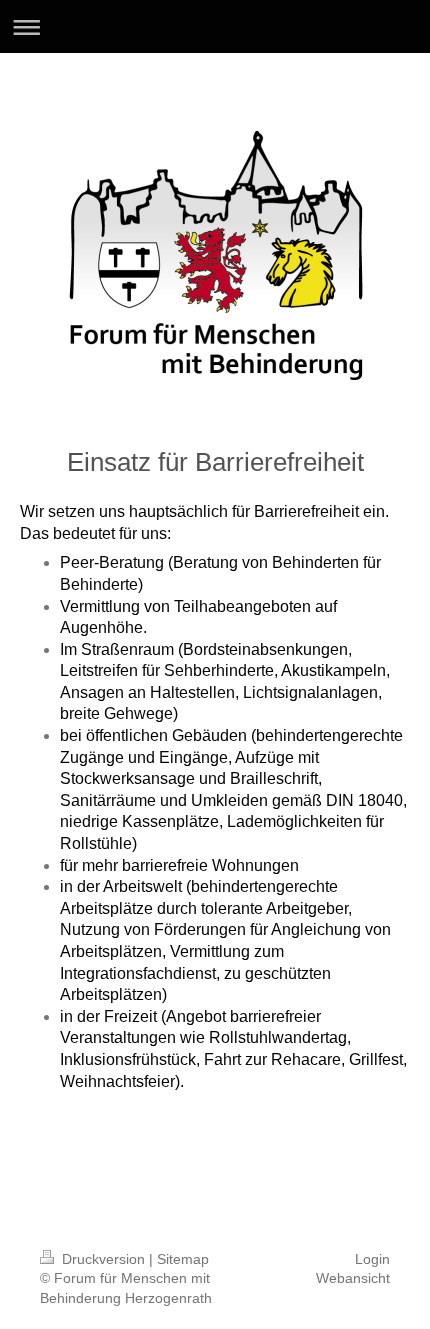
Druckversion (103, 1259)
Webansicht (353, 1278)
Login (372, 1259)
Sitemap (183, 1259)
